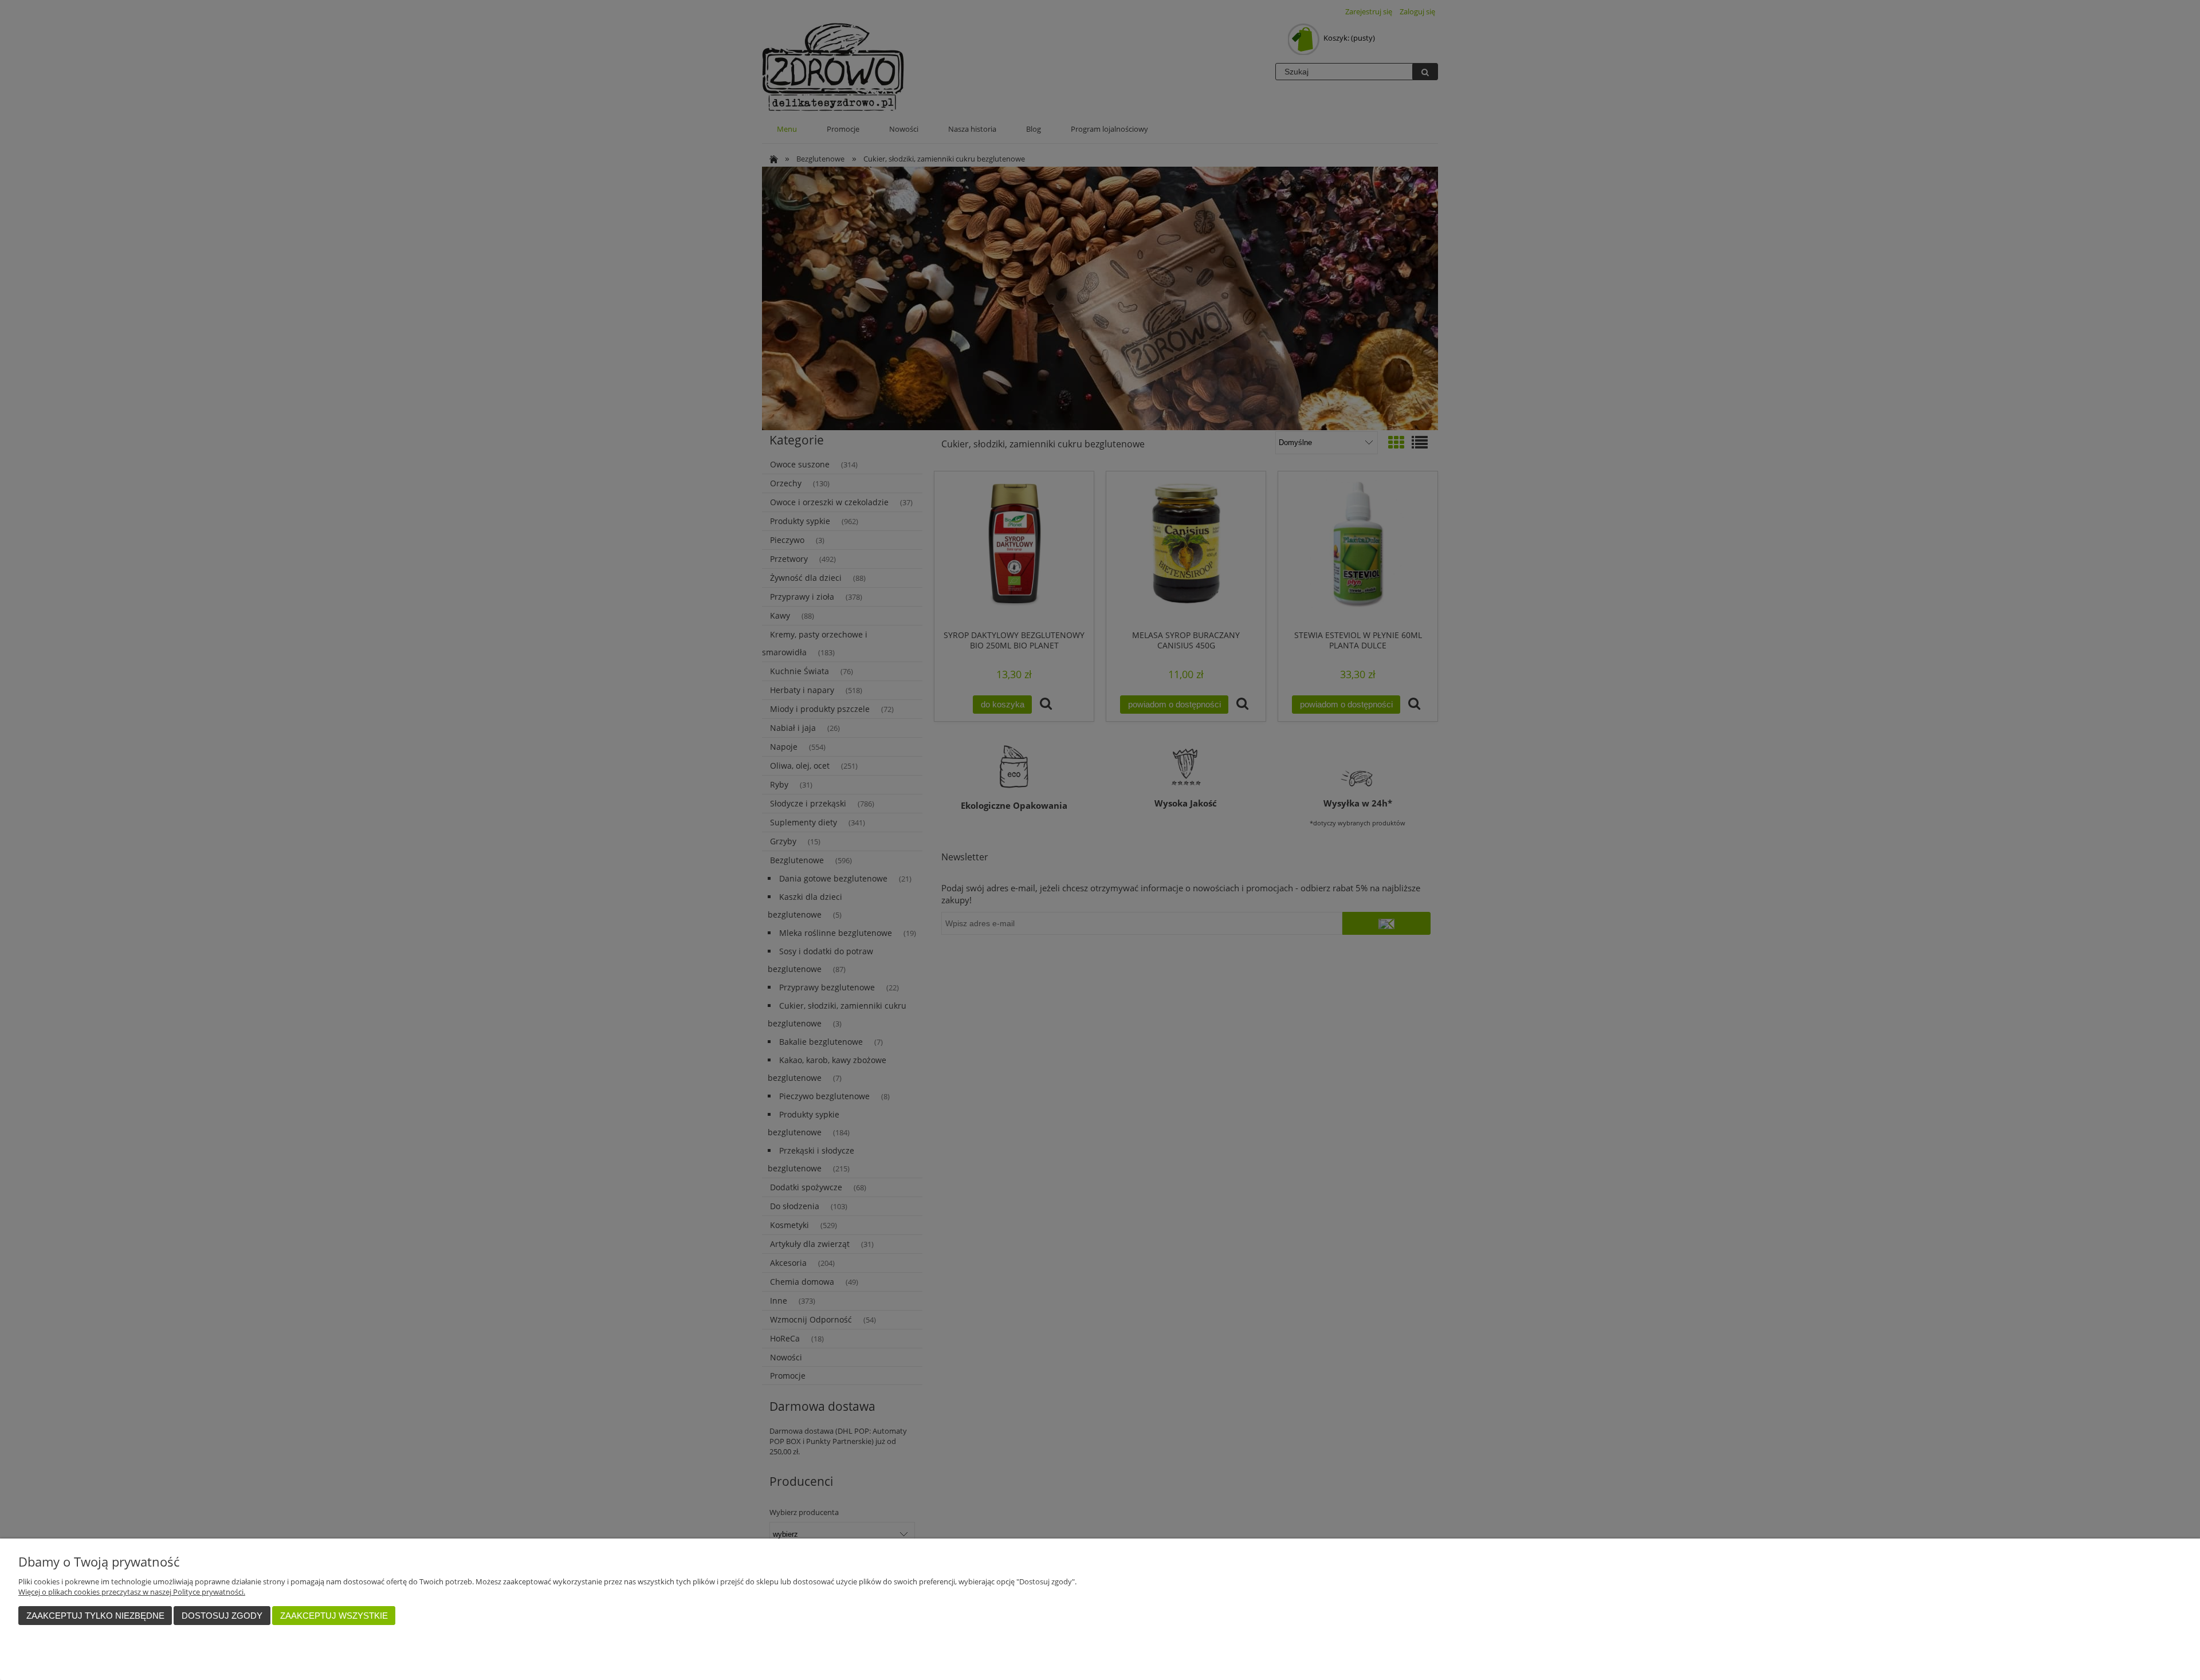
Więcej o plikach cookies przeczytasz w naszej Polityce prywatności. (132, 1592)
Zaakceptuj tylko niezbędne (95, 1616)
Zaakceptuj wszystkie (334, 1616)
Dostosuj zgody (222, 1616)
